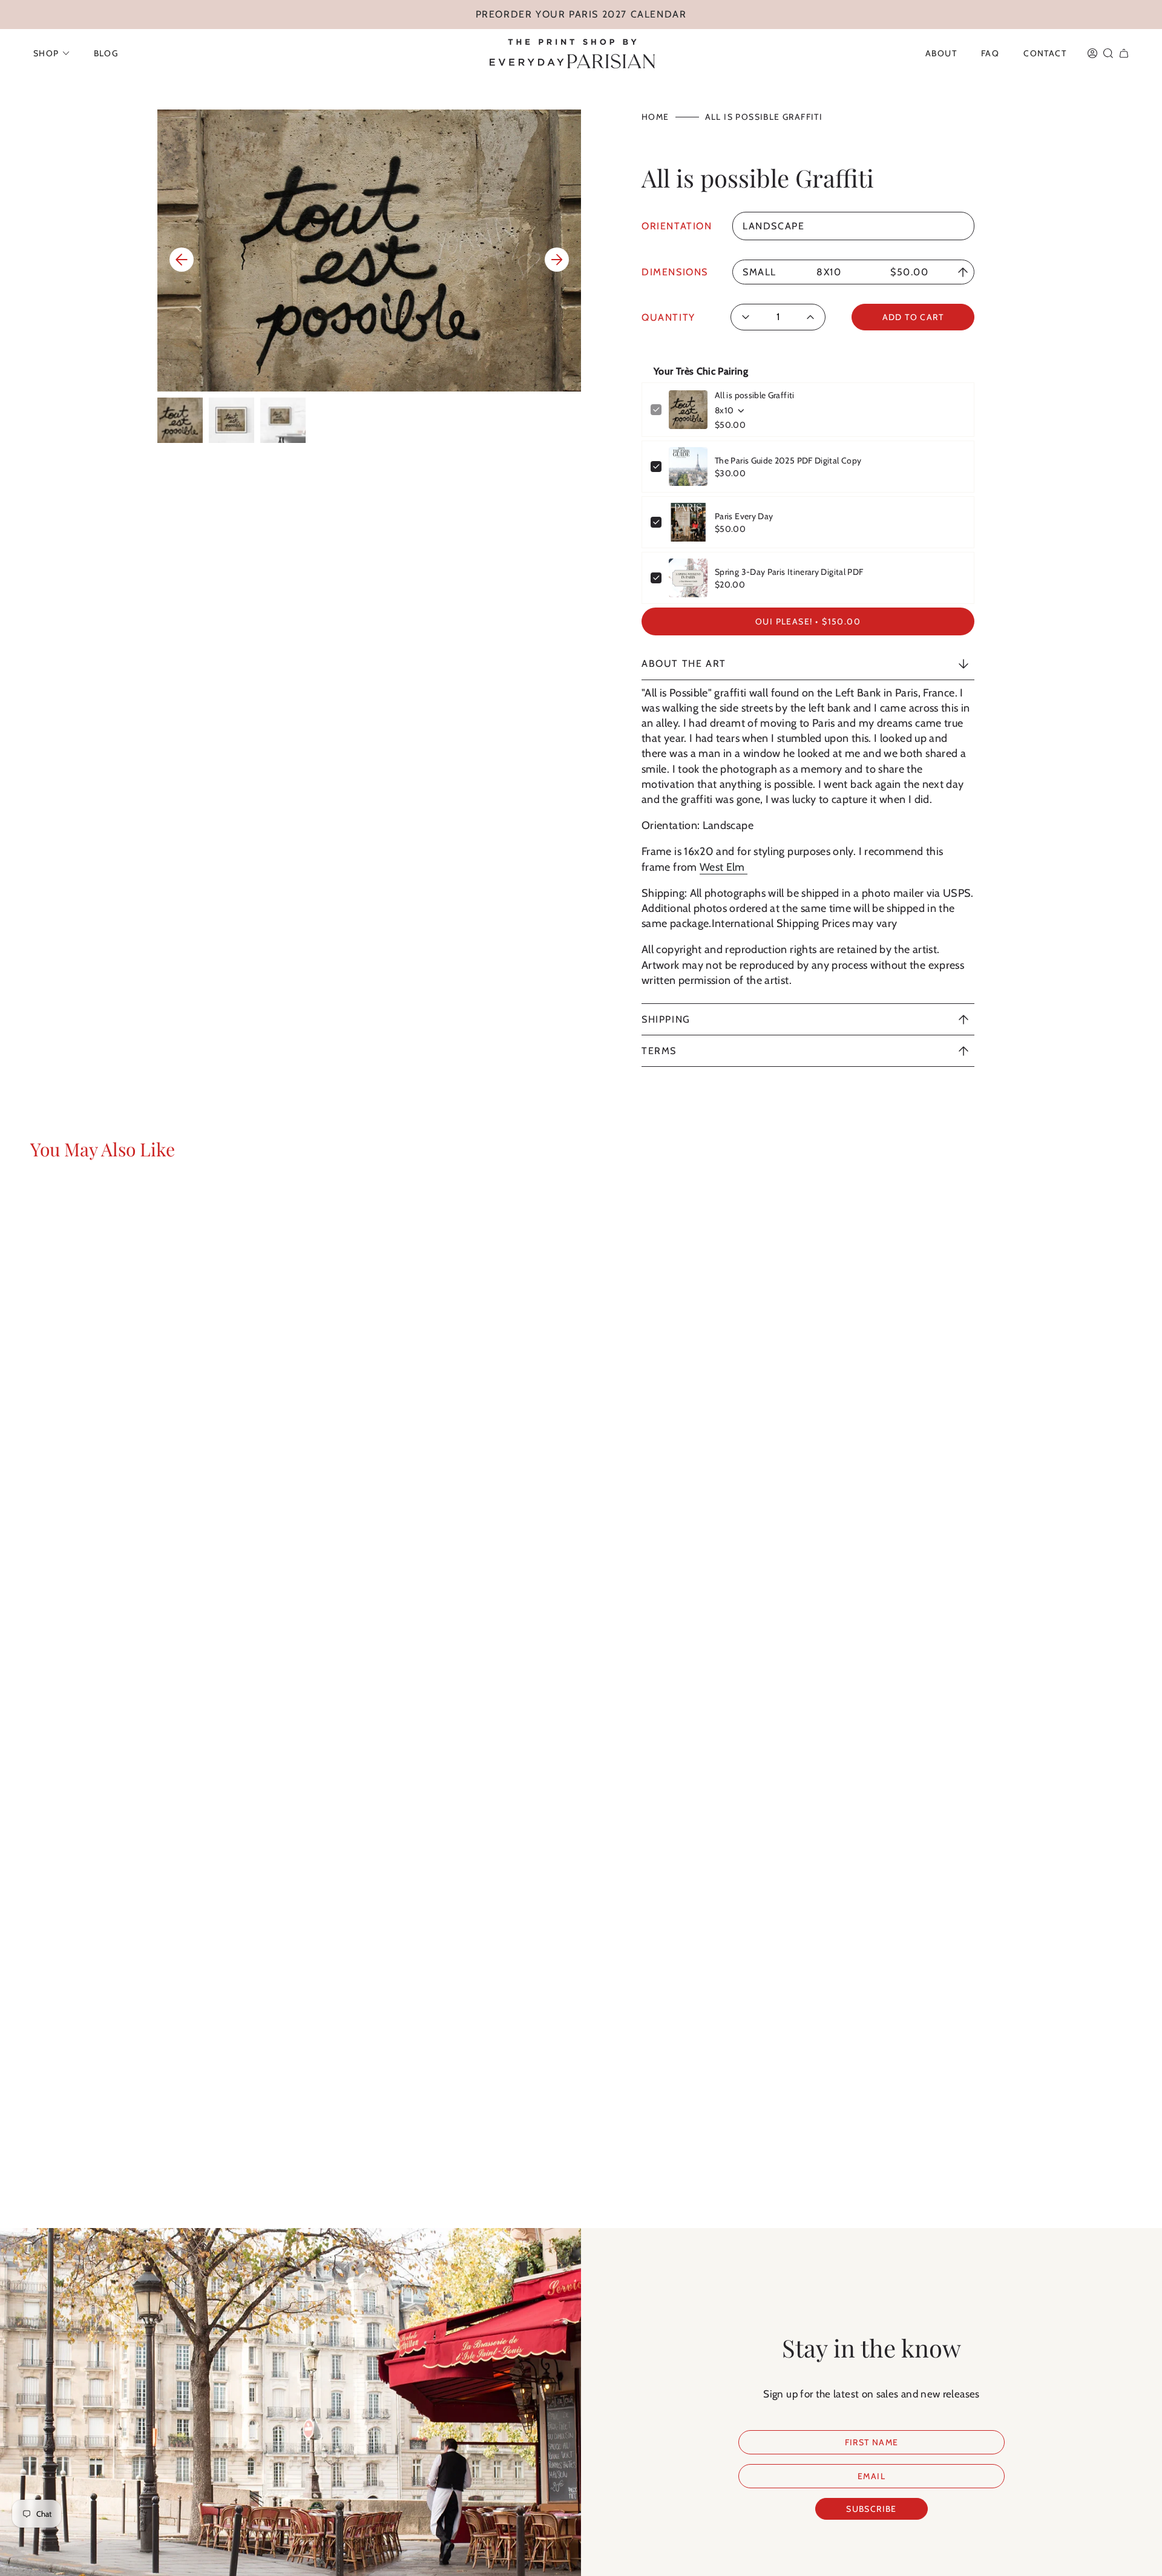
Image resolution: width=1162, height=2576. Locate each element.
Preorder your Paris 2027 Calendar (581, 14)
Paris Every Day (744, 516)
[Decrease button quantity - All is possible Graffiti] (750, 317)
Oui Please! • (808, 621)
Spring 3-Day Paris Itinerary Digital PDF (789, 572)
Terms (659, 1051)
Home (655, 117)
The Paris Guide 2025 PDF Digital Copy (788, 460)
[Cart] (1124, 53)
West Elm (724, 867)
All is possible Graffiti (755, 395)
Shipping (666, 1019)
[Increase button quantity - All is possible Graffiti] (807, 317)
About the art (684, 664)
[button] (51, 53)
